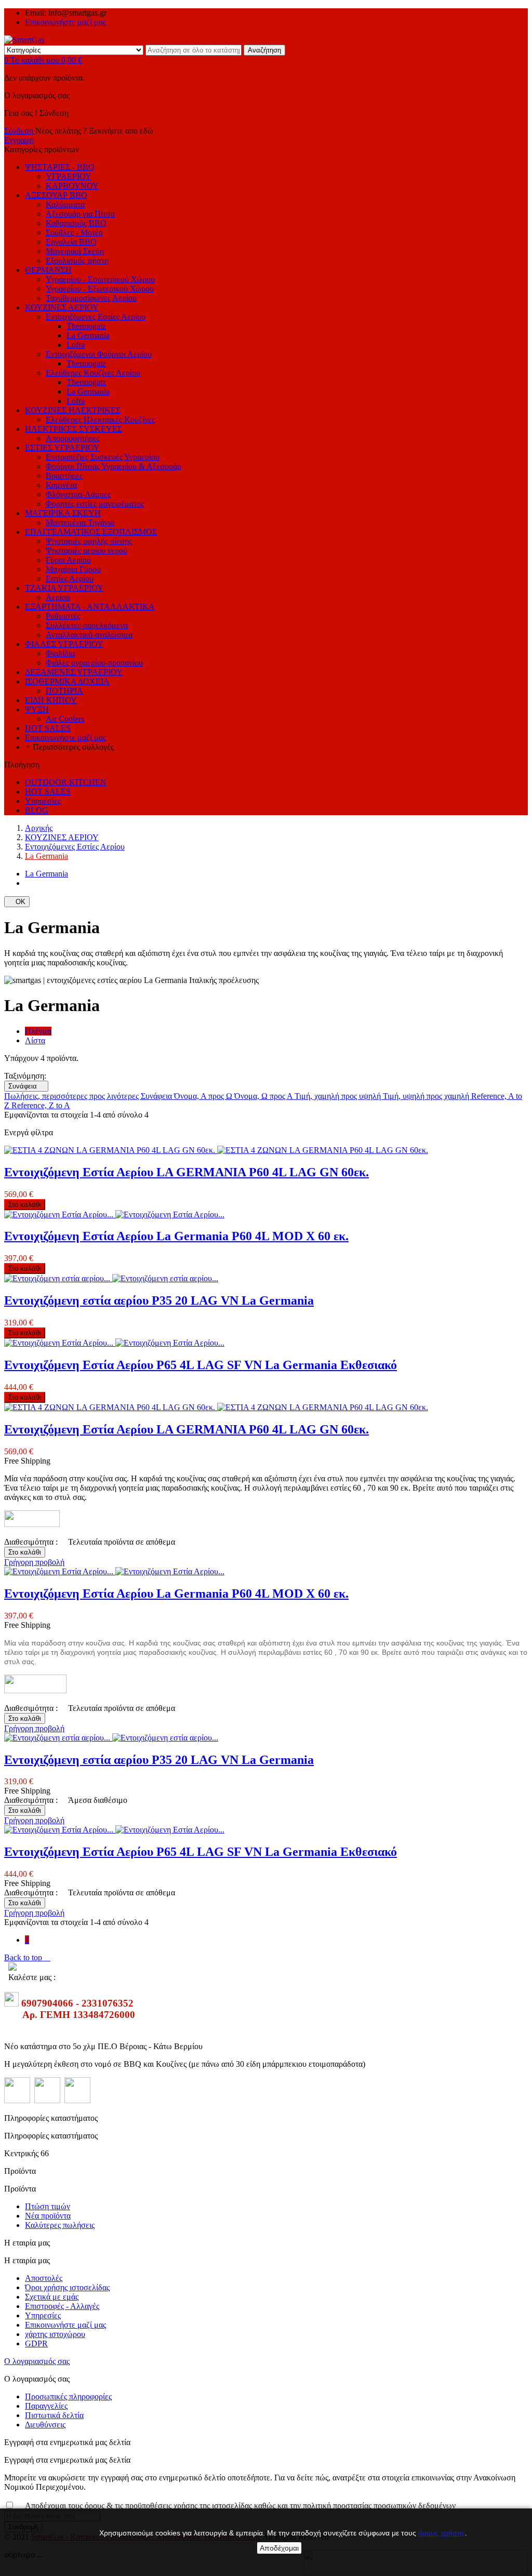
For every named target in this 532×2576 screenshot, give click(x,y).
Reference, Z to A (41, 1105)
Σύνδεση (20, 131)
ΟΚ (17, 902)
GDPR (36, 2343)
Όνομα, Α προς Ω (204, 1096)
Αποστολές (44, 2278)
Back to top (27, 1957)
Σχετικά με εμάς (52, 2297)
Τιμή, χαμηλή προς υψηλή (339, 1096)
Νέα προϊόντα (48, 2216)
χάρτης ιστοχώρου (55, 2334)
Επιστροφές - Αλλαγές (62, 2306)
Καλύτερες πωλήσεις (60, 2225)
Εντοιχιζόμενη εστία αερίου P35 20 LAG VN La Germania (159, 1300)
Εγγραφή (19, 140)
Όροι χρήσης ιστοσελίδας (67, 2287)
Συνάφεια (26, 1086)
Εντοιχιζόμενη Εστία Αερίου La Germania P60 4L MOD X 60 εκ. (176, 1236)
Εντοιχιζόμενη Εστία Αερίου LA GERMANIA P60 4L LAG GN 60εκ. (187, 1172)
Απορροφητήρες (73, 438)
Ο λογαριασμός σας (37, 2361)
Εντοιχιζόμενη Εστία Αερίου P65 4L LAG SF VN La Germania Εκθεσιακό (201, 1365)
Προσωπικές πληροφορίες (68, 2396)
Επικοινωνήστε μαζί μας (65, 22)
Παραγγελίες (46, 2406)
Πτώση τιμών (48, 2206)
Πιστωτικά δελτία (54, 2415)
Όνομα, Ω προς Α (264, 1096)
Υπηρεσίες (43, 2315)
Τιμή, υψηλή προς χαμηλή (427, 1096)
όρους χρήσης (442, 2533)
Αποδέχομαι (279, 2548)
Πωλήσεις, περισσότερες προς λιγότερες (72, 1096)
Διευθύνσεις (45, 2425)
